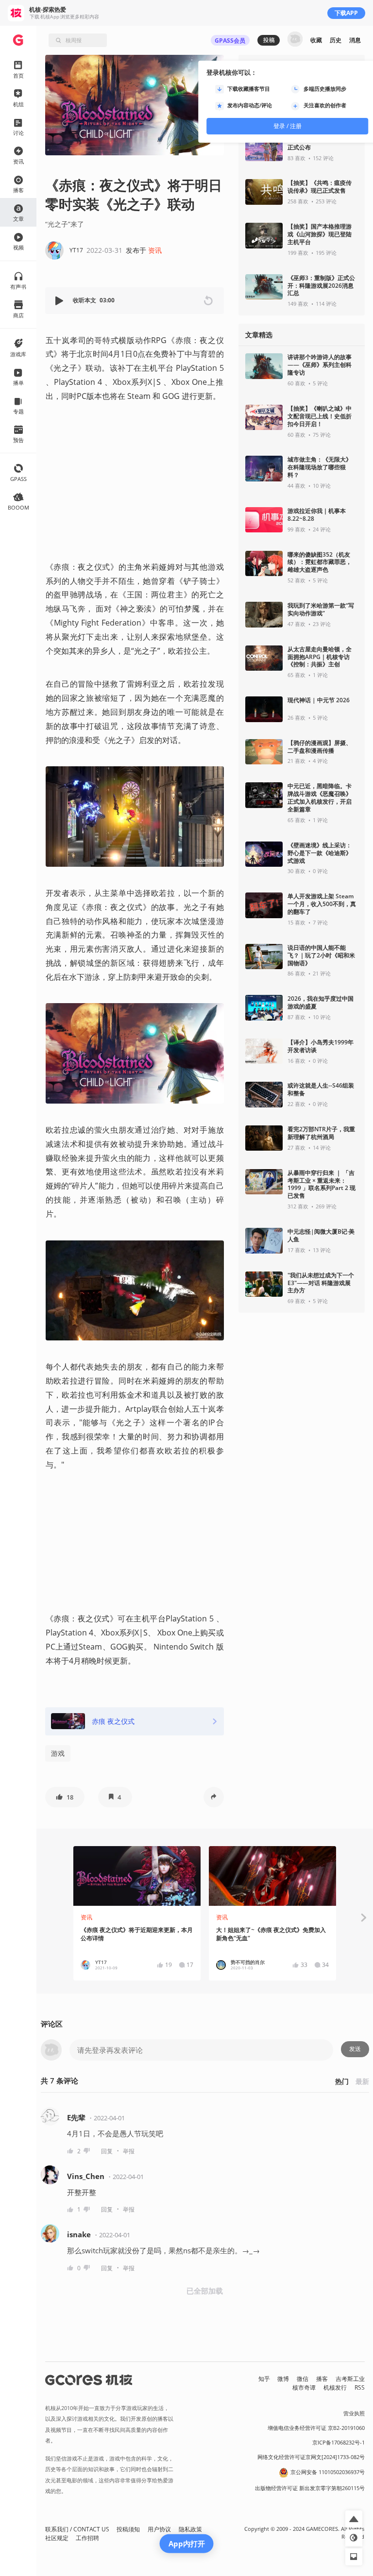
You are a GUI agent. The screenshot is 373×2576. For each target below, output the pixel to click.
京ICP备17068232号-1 (339, 2443)
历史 (336, 40)
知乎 (264, 2379)
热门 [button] (342, 2081)
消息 (355, 40)
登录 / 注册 (288, 126)
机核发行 (335, 2387)
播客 (322, 2379)
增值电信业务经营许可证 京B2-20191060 (316, 2428)
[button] (60, 301)
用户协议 (159, 2529)
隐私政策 (190, 2529)
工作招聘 (87, 2538)
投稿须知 (128, 2529)
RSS (360, 2387)
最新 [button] (362, 2081)
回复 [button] (107, 2151)
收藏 (316, 40)
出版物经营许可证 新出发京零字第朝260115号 (310, 2488)
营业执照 (354, 2413)
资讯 (155, 250)
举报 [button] (129, 2151)
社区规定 (57, 2538)
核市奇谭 (304, 2387)
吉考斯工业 (350, 2379)
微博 (283, 2379)
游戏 (58, 1753)
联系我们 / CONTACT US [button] (77, 2529)
